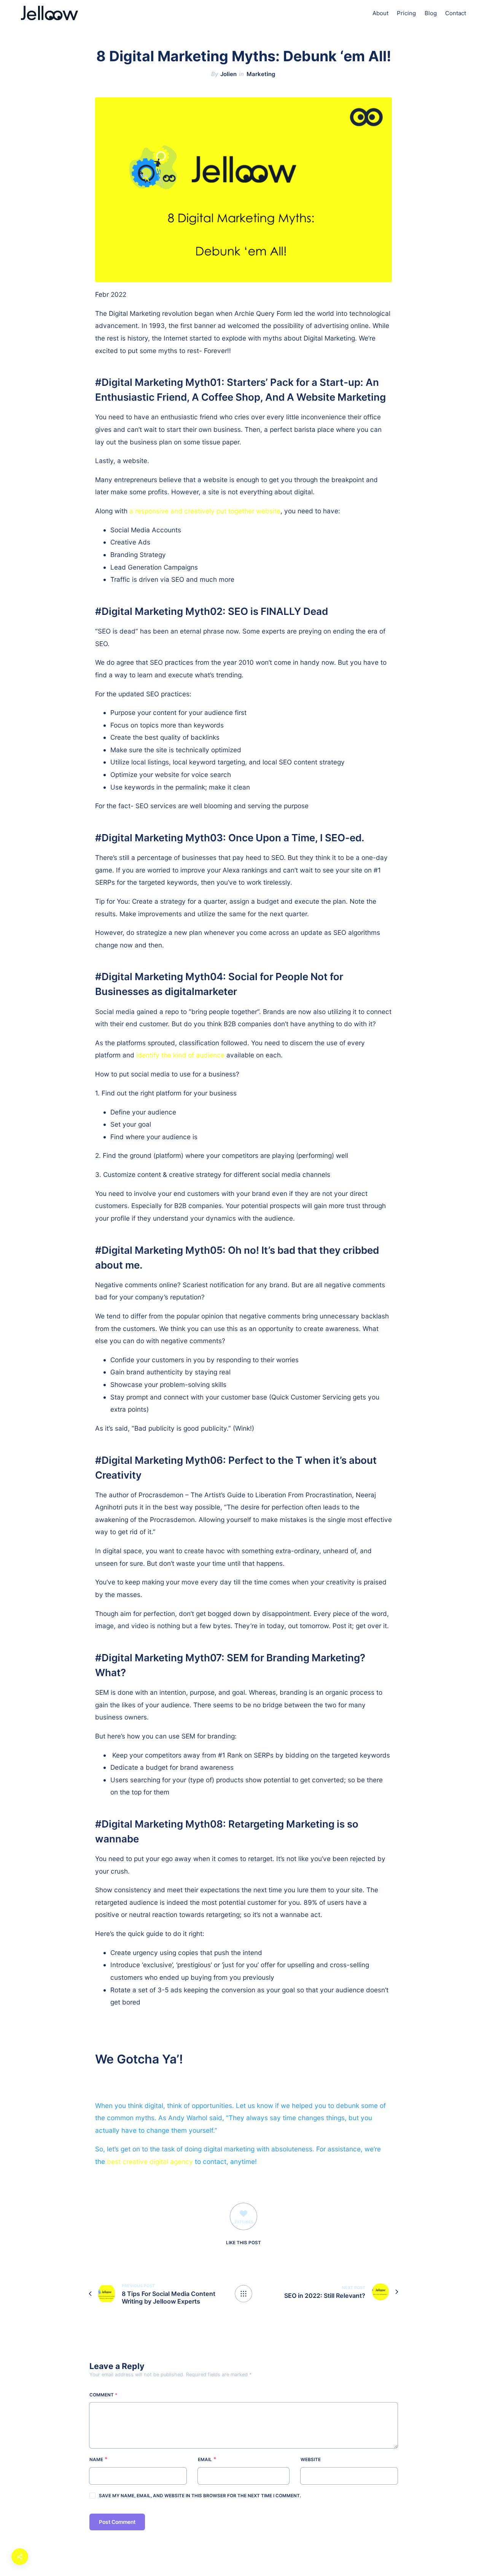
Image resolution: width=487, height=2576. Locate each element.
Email (205, 2460)
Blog (431, 13)
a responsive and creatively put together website (205, 511)
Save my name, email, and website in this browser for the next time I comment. (200, 2496)
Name (96, 2460)
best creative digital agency (150, 2161)
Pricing (406, 13)
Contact (456, 13)
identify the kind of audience (180, 1055)
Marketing (261, 74)
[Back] (243, 2294)
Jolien (228, 74)
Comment (103, 2395)
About (380, 13)
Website (311, 2460)
